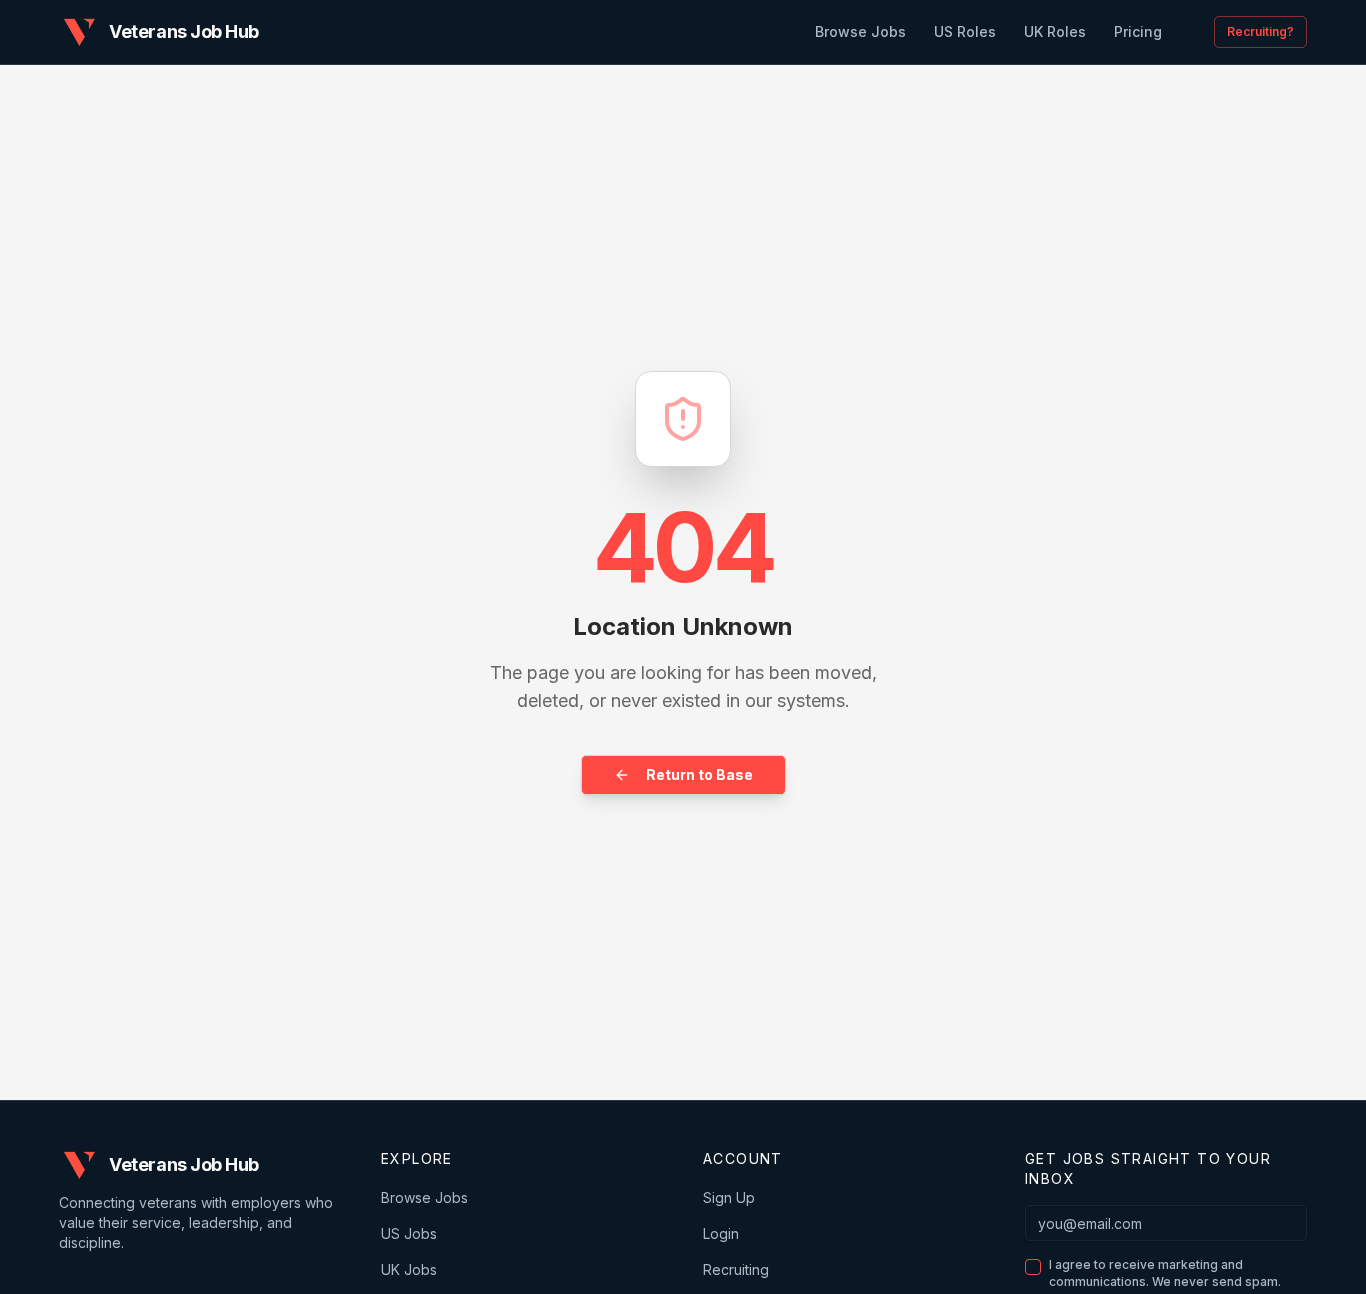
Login (721, 1233)
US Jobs (409, 1233)
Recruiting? (1260, 31)
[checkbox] (1033, 1267)
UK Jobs (409, 1269)
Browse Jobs (424, 1197)
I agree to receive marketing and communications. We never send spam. (1165, 1273)
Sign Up (729, 1197)
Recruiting (736, 1269)
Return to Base (699, 774)
